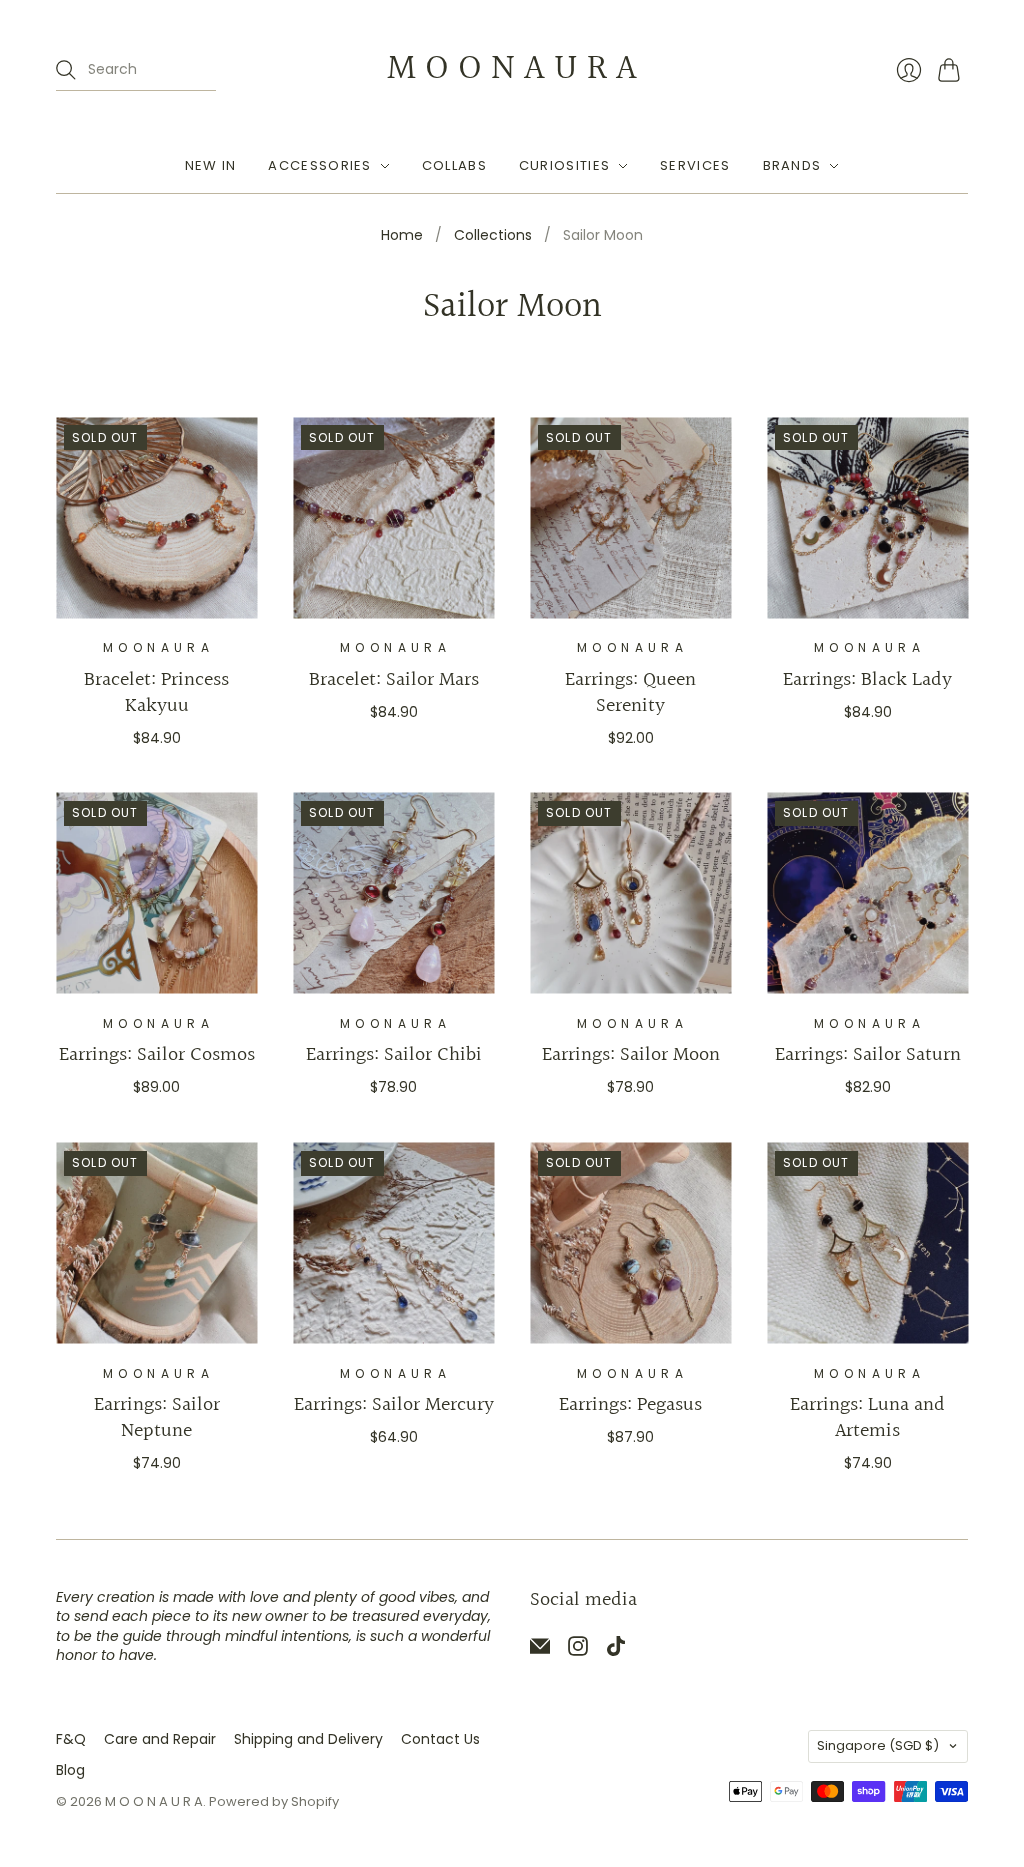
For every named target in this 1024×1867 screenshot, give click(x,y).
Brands (792, 165)
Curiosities (564, 165)
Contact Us (440, 1739)
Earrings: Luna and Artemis (867, 1418)
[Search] (66, 70)
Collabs (454, 165)
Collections (493, 235)
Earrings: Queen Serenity (630, 693)
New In (211, 165)
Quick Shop (156, 588)
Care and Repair (160, 1739)
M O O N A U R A (512, 69)
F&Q (71, 1739)
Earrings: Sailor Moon (631, 1055)
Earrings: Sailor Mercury (394, 1405)
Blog (70, 1770)
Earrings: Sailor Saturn (868, 1055)
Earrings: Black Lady (867, 680)
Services (695, 165)
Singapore (878, 1745)
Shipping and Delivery (308, 1739)
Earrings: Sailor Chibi (394, 1055)
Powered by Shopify (274, 1801)
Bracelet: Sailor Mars (394, 680)
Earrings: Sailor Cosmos (157, 1055)
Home (402, 235)
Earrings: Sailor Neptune (157, 1418)
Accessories (319, 165)
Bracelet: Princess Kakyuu (156, 693)
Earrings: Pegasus (630, 1405)
